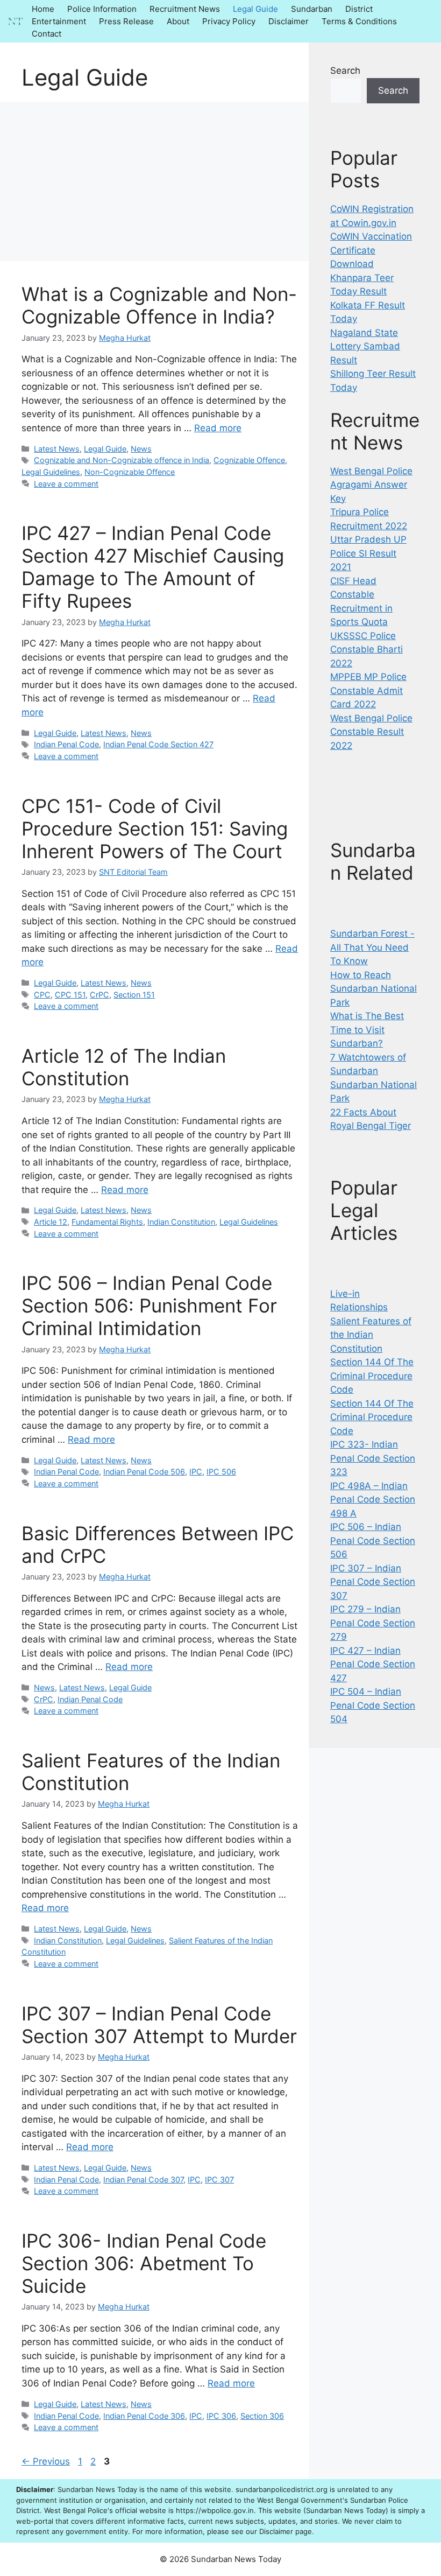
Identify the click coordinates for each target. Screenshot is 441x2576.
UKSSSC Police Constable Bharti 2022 (367, 650)
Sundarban (312, 9)
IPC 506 (221, 1472)
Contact (47, 34)
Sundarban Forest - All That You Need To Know (372, 947)
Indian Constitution (181, 1222)
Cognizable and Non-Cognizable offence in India (122, 460)
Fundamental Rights (107, 1222)
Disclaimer (289, 21)
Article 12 (51, 1222)
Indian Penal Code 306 (144, 2416)
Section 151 (134, 995)
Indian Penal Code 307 (143, 2180)
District (359, 9)
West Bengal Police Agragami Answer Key (371, 485)
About (178, 21)
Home (43, 9)
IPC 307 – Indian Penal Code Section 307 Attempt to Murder (159, 2025)
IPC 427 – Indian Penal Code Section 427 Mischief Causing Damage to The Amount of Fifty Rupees (153, 567)
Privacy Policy (229, 21)
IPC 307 (219, 2180)
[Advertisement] (154, 181)
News (141, 449)
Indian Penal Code (66, 744)
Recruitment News (185, 9)
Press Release (126, 21)
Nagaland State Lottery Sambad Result (365, 346)
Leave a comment (66, 484)
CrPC (99, 995)
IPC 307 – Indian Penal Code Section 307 (373, 1582)
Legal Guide (255, 9)
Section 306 (262, 2416)
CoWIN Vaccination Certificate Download (371, 250)
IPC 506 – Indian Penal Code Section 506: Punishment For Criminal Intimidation (149, 1305)
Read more (218, 428)
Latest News (57, 449)
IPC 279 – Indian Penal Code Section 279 (373, 1623)
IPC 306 (221, 2416)
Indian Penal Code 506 (144, 1472)
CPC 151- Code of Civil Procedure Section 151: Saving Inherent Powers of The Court (155, 829)
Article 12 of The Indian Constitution (124, 1067)
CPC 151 (70, 995)
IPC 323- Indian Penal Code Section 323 (373, 1458)
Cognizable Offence (249, 460)
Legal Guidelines (51, 472)
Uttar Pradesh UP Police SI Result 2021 (368, 553)
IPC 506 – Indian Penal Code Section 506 (373, 1540)
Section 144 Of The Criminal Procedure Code (372, 1376)
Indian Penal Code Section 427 (158, 744)
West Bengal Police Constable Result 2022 (371, 732)
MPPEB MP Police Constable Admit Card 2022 (368, 690)
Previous (46, 2461)
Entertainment (59, 21)
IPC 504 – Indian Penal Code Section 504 (373, 1705)
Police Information (102, 9)
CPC (42, 995)
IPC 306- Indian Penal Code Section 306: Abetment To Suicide (144, 2263)
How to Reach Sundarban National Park (374, 989)
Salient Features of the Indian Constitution (371, 1335)
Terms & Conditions (359, 21)
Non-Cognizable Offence (130, 472)
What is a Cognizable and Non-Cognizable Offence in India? (159, 305)
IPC (196, 1472)
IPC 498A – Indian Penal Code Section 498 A (373, 1500)
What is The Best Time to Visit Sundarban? (367, 1030)
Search (345, 71)
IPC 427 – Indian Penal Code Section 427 (373, 1664)
